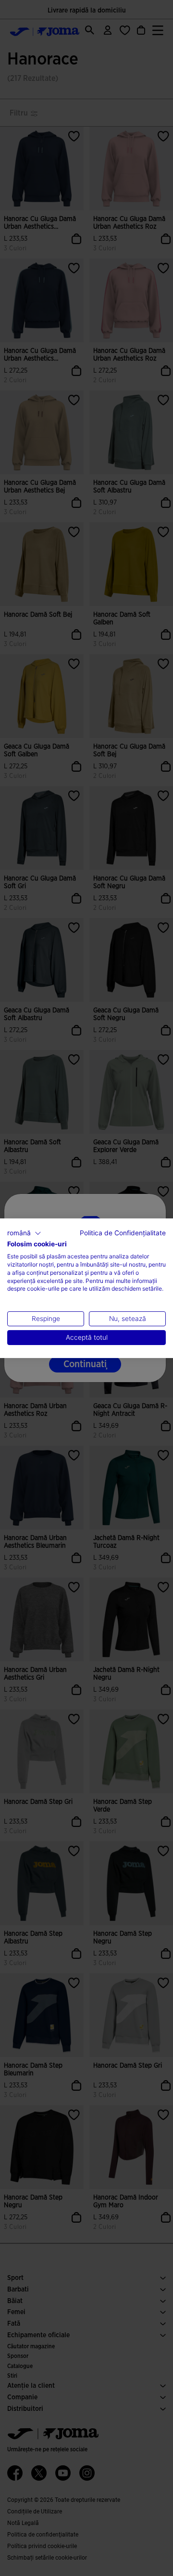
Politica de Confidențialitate (123, 1232)
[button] (24, 1233)
